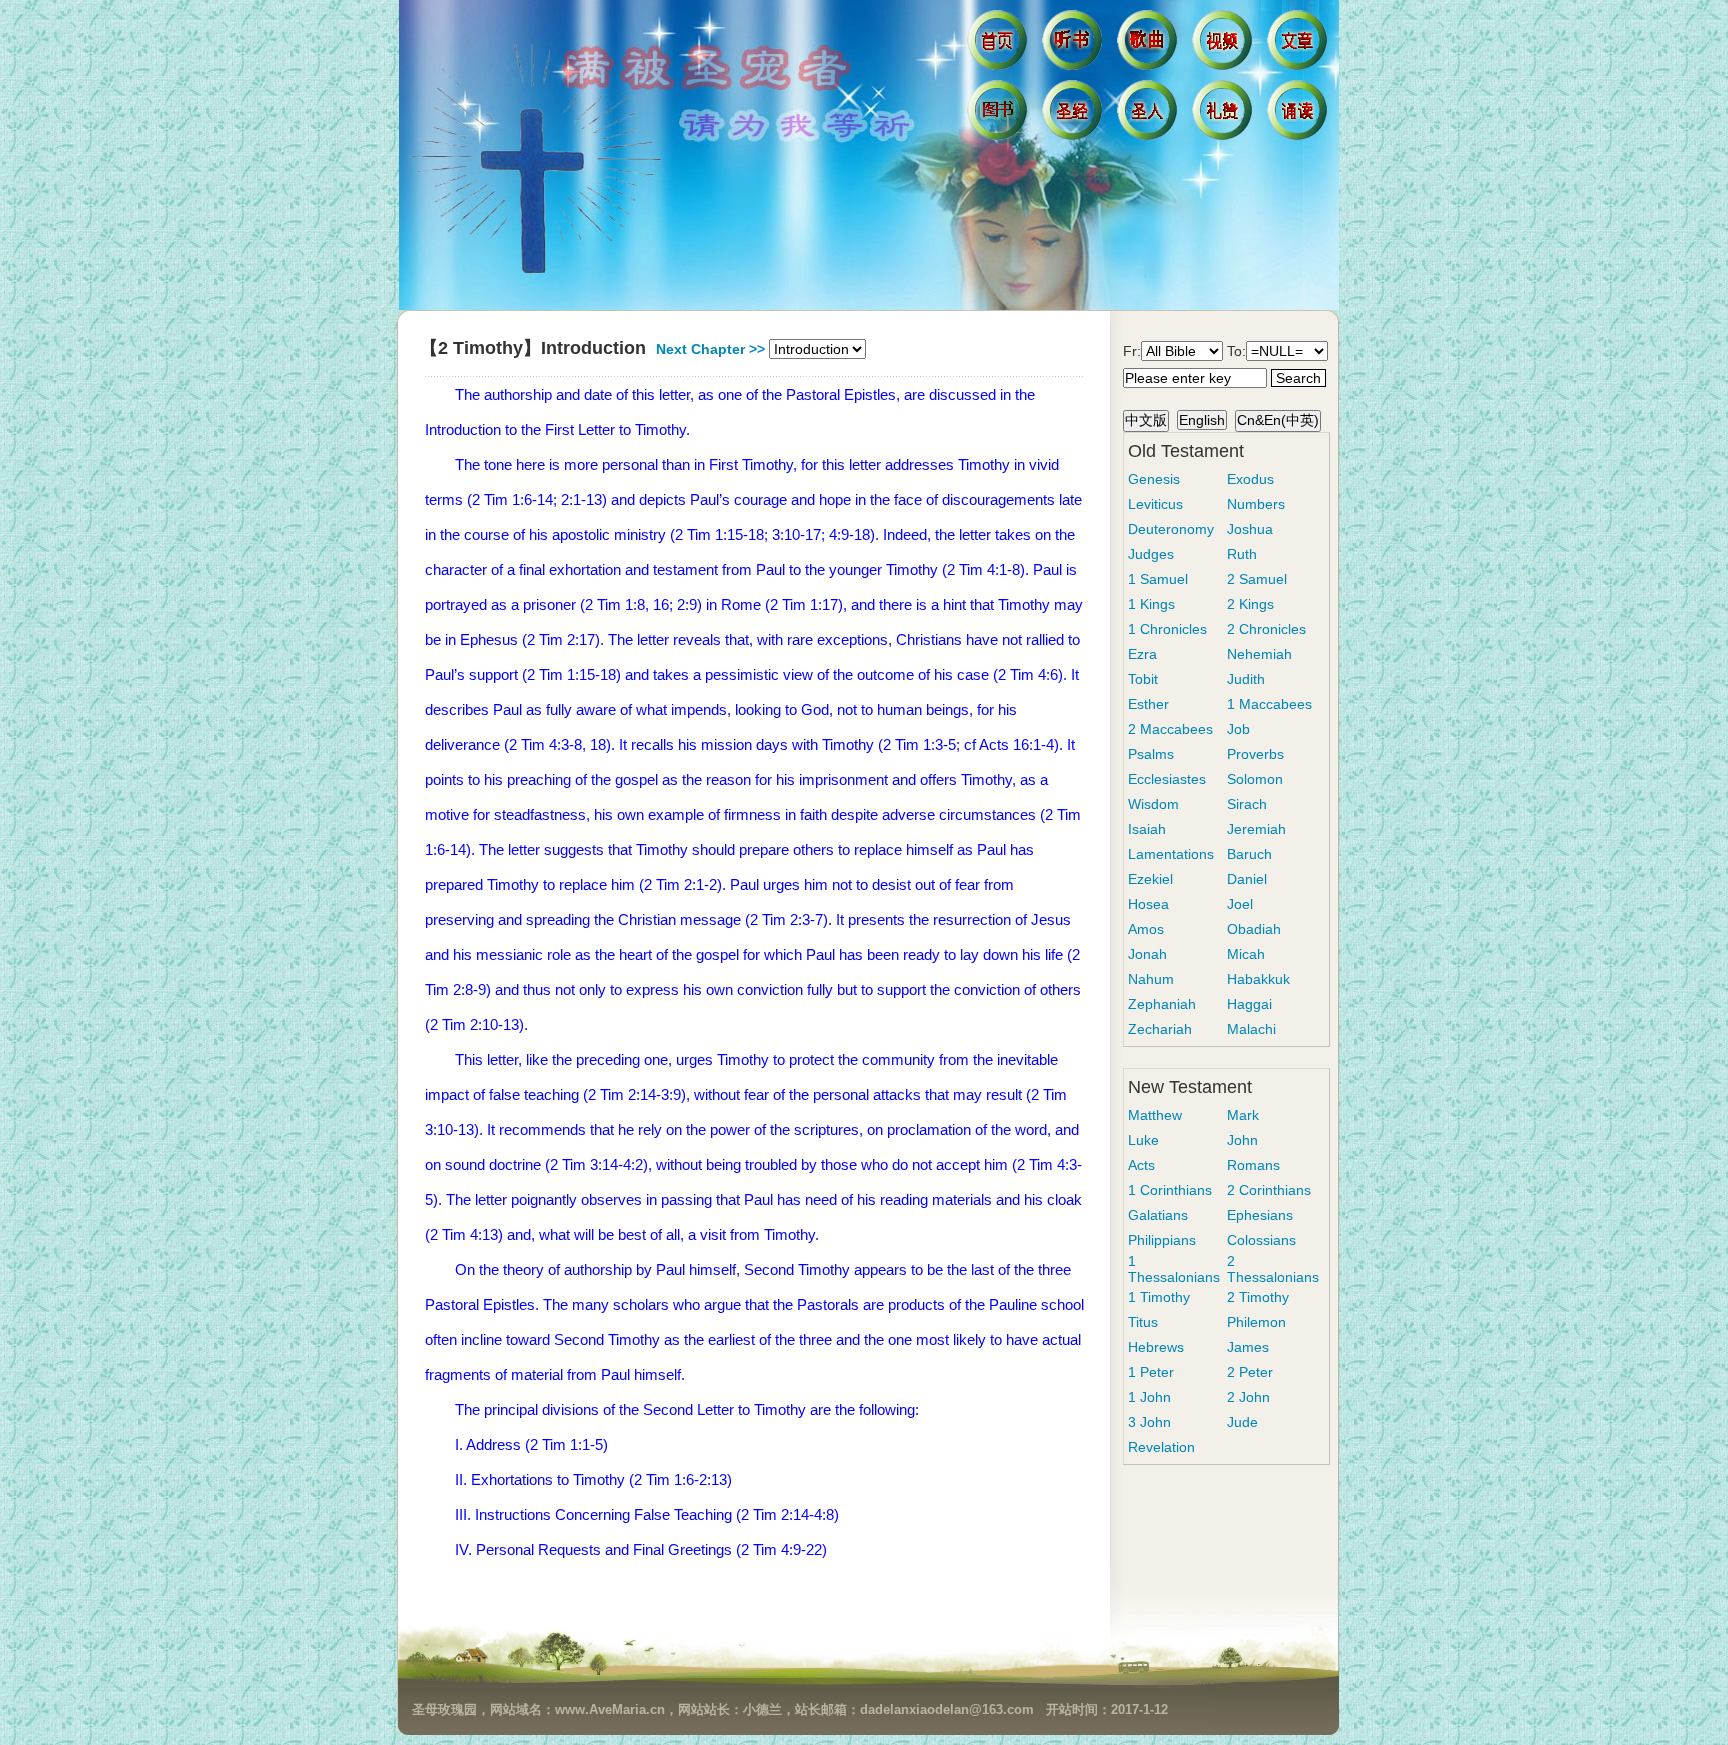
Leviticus (1155, 504)
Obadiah (1254, 929)
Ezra (1142, 654)
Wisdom (1153, 804)
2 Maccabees (1170, 729)
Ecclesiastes (1167, 779)
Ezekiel (1150, 879)
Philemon (1256, 1322)
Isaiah (1147, 829)
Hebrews (1156, 1347)
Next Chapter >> (710, 349)
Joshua (1250, 529)
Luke (1143, 1140)
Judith (1246, 679)
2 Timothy (1258, 1297)
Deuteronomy (1171, 529)
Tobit (1143, 679)
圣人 (1149, 115)
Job (1238, 729)
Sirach (1247, 804)
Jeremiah (1256, 829)
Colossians (1261, 1240)
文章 (1299, 45)
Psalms (1151, 754)
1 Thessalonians (1174, 1269)
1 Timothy (1159, 1297)
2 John (1248, 1397)
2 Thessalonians (1273, 1269)
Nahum (1151, 979)
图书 (999, 115)
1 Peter (1151, 1372)
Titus (1143, 1322)
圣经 (1074, 115)
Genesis (1154, 479)
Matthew (1155, 1115)
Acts (1141, 1165)
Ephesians (1260, 1215)
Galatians (1158, 1215)
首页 (999, 45)
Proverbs (1255, 754)
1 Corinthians (1170, 1190)
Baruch (1249, 854)
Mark (1243, 1115)
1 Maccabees (1269, 704)
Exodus (1250, 479)
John (1242, 1140)
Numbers (1256, 504)
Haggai (1249, 1004)
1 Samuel (1158, 579)
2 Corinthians (1269, 1190)
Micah (1246, 954)
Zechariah (1160, 1029)
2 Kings (1250, 604)
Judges (1151, 554)
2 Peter (1250, 1372)
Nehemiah (1259, 654)
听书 (1074, 45)
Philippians (1162, 1240)
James (1248, 1347)
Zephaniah (1162, 1004)
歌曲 (1149, 45)
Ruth (1242, 554)
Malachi (1251, 1029)
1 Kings (1151, 604)
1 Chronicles (1167, 629)
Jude (1242, 1422)
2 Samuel (1257, 579)
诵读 (1299, 115)
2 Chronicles (1266, 629)
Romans (1253, 1165)
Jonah (1147, 954)
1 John (1149, 1397)
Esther (1148, 704)
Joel (1240, 904)
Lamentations (1171, 854)
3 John (1149, 1422)
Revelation (1161, 1447)
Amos (1146, 929)
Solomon (1255, 779)
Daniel (1247, 879)
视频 (1224, 45)
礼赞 (1224, 115)
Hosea (1148, 904)
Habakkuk (1258, 979)
